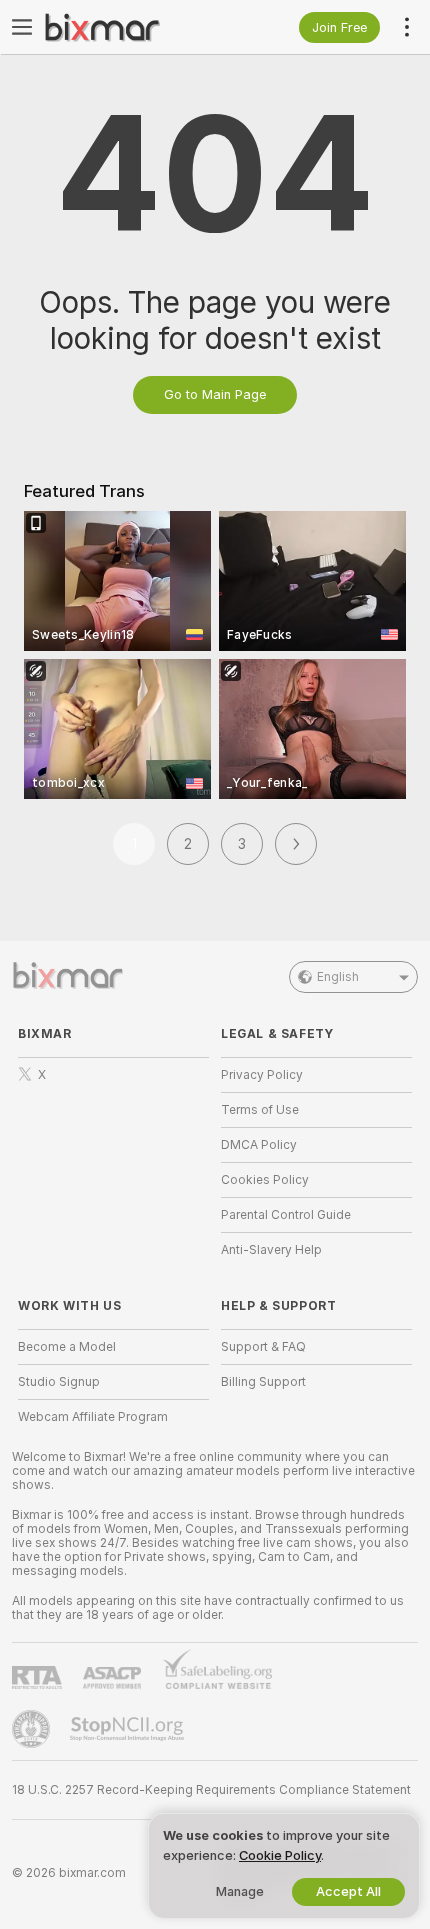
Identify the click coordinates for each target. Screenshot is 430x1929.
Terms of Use (260, 1110)
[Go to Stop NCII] (129, 1729)
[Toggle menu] (22, 27)
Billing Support (263, 1382)
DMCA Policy (259, 1145)
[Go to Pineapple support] (33, 1729)
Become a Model (67, 1347)
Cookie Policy (280, 1855)
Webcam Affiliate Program (93, 1417)
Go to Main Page (215, 394)
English (338, 977)
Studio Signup (59, 1382)
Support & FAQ (263, 1347)
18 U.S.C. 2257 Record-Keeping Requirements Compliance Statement (211, 1790)
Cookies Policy (265, 1180)
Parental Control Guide (286, 1215)
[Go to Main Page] (129, 27)
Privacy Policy (262, 1075)
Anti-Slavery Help (271, 1250)
